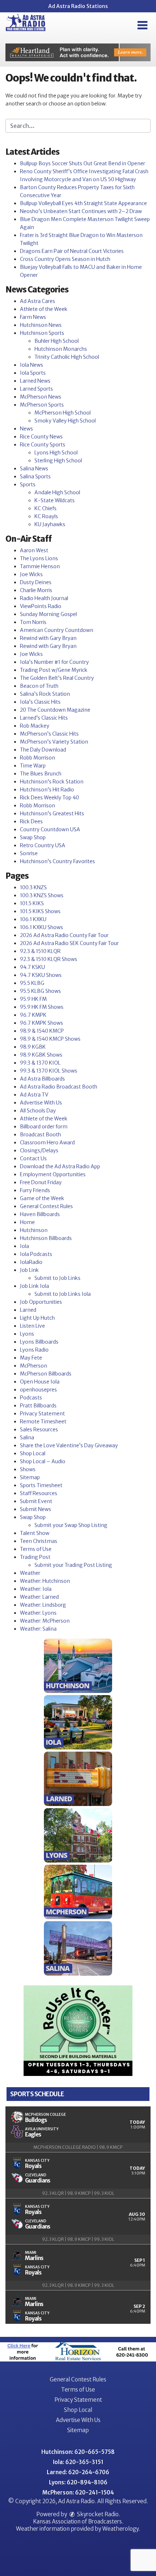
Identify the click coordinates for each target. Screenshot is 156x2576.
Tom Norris (33, 622)
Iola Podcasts (36, 1254)
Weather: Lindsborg (43, 1605)
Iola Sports (33, 373)
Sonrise (29, 853)
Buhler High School (57, 341)
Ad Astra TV (34, 1095)
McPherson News (41, 397)
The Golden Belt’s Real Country (57, 678)
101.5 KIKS (32, 903)
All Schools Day (38, 1111)
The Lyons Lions (39, 558)
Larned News (35, 381)
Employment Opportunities (53, 1174)
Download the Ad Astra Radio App (60, 1166)
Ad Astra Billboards (42, 1079)
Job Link (29, 1270)
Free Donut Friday (41, 1182)
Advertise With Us (41, 1103)
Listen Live (32, 1326)
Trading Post (35, 1557)
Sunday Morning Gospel (48, 614)
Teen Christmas (39, 1541)
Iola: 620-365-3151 (78, 2462)
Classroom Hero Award (47, 1143)
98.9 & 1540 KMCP (42, 1031)
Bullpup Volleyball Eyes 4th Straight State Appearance (83, 203)
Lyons (27, 1334)
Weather (30, 1573)
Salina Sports (35, 477)
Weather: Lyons (38, 1613)
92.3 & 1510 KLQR (40, 951)
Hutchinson (34, 1230)
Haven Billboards (40, 1214)
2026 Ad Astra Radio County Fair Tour (64, 935)
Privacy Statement (42, 1414)
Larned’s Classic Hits (44, 718)
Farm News (33, 317)
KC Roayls (46, 516)
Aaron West (34, 550)
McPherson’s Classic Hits (49, 734)
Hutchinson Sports (42, 333)
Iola (24, 1246)
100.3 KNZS (33, 887)
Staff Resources (39, 1493)
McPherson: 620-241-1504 (78, 2492)
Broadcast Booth (40, 1135)
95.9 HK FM (33, 999)
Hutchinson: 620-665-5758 (78, 2452)
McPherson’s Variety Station (54, 742)
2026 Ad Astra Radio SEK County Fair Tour (69, 943)
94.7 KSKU (32, 967)
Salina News (34, 469)
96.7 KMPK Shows (42, 1023)
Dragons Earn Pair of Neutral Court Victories (72, 251)
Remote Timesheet (43, 1422)
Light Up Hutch (37, 1318)
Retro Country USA (43, 845)
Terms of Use (36, 1549)
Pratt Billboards (38, 1406)
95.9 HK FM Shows (42, 1007)
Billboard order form (44, 1127)
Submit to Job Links (58, 1278)
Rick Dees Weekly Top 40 (50, 798)
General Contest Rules (46, 1206)
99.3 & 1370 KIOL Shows (49, 1071)
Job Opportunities (41, 1302)
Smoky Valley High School (65, 421)
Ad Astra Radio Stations (78, 6)
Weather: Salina (38, 1629)
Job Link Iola (34, 1286)
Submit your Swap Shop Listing (71, 1525)
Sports (28, 484)
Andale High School (57, 492)
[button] (142, 25)
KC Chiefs (46, 508)
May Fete (31, 1358)
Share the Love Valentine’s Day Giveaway (69, 1445)
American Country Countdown (57, 630)
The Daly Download (43, 750)
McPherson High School (63, 413)
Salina (27, 1437)
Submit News (36, 1509)
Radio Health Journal (44, 598)
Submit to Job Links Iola (63, 1294)
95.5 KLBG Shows (40, 991)
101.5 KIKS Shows (40, 911)
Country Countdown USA (50, 829)
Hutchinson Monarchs (61, 349)
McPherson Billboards (46, 1374)
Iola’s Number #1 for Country (54, 662)
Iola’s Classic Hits (40, 702)
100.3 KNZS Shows (42, 895)
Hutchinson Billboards (46, 1238)
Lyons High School (56, 453)
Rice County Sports (43, 445)
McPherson (34, 1366)
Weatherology (120, 2529)
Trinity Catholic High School (67, 357)
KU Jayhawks (50, 524)
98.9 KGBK (33, 1047)
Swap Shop (33, 837)
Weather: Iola (36, 1589)
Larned (28, 1310)
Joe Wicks (31, 574)
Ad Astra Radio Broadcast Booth (59, 1087)
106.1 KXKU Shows (42, 927)
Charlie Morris (36, 590)
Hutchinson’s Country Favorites (58, 861)
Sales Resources (39, 1430)
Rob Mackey (35, 726)
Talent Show (35, 1533)
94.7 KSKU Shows (41, 975)
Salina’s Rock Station (45, 694)
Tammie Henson (40, 566)
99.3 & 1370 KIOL (40, 1063)
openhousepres (38, 1390)
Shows (28, 1469)
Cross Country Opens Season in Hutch (65, 259)
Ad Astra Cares (38, 301)
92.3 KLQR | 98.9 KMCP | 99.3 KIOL (78, 2193)
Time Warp (33, 766)
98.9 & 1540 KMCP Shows (50, 1039)
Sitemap (30, 1477)
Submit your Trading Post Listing (73, 1565)
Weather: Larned (39, 1597)
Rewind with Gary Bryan (48, 638)
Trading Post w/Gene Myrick (54, 670)
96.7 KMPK (33, 1015)
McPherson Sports (42, 405)
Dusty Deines (36, 582)
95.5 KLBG (32, 983)
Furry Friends (35, 1190)
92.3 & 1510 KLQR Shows (49, 959)
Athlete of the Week (44, 309)
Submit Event (36, 1501)
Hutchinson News (41, 325)
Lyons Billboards (39, 1342)
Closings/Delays (39, 1150)
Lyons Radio (34, 1350)
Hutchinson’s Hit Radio (47, 790)
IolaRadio (31, 1262)
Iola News (32, 365)
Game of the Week (42, 1198)
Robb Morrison (38, 758)
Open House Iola (40, 1382)
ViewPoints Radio (41, 606)
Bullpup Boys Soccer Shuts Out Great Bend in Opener (83, 163)
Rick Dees (31, 821)
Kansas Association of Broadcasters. (78, 2521)
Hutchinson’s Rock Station (52, 782)
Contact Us (33, 1158)
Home (27, 1222)
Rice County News (41, 437)
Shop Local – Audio (43, 1461)
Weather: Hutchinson (45, 1581)
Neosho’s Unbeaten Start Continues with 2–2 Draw (81, 211)
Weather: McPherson (45, 1621)
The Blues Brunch (41, 774)
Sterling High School (58, 461)
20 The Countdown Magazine (55, 710)
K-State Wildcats (55, 500)
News (26, 429)
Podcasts (31, 1398)
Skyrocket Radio (97, 2514)
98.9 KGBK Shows (41, 1055)
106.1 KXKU (33, 919)
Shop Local (33, 1453)
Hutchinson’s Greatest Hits (52, 813)
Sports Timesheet (41, 1485)
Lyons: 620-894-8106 (78, 2482)
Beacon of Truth (39, 686)
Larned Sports (36, 389)
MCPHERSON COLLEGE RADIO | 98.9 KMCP (78, 2147)
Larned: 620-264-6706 (78, 2472)
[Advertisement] (78, 52)
